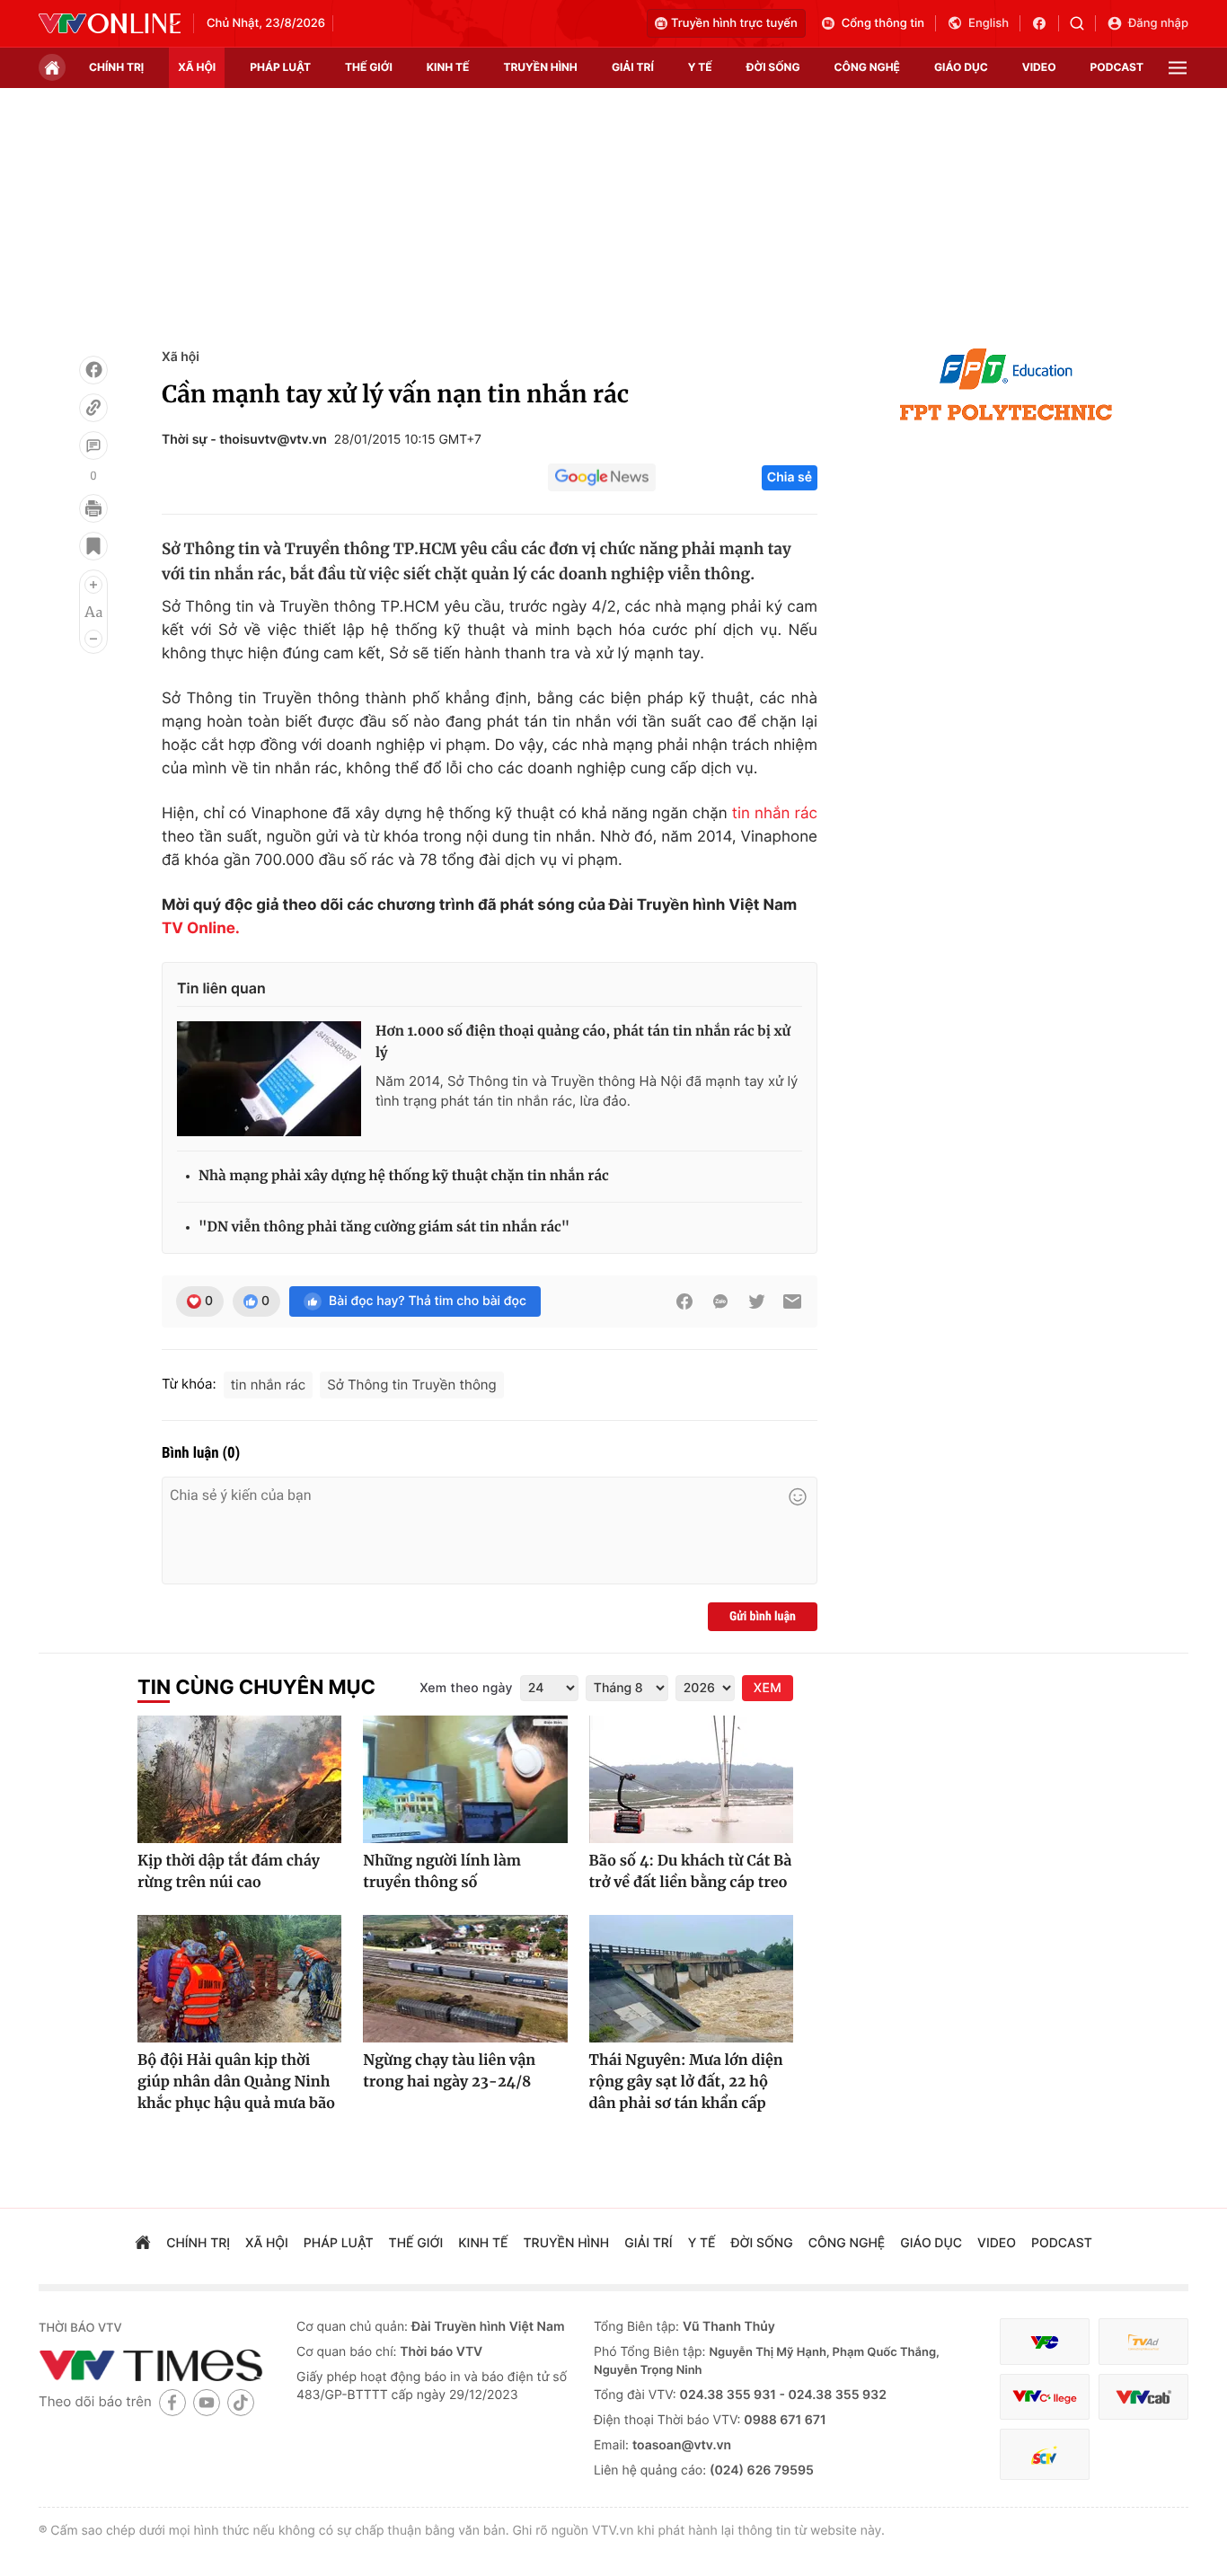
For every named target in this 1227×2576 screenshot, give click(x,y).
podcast (1117, 67)
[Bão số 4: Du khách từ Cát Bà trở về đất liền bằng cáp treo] (691, 1779)
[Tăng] (93, 585)
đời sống (773, 67)
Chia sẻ (790, 477)
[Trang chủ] (52, 67)
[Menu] (1178, 68)
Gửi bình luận (763, 1617)
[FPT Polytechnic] (1006, 384)
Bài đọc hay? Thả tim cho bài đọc (428, 1301)
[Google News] (602, 478)
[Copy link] (93, 408)
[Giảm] (93, 639)
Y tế (700, 67)
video (1039, 67)
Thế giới (369, 67)
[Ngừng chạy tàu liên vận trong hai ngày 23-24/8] (465, 1979)
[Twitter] (756, 1301)
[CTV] (1045, 2397)
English (989, 23)
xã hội (197, 67)
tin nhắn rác (775, 814)
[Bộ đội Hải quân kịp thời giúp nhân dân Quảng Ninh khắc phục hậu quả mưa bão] (239, 1979)
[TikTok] (241, 2402)
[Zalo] (720, 1301)
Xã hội (181, 357)
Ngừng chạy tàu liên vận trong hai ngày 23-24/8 (449, 2071)
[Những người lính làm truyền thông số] (465, 1779)
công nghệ (867, 67)
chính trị (116, 67)
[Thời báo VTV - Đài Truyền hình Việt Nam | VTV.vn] (110, 23)
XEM (768, 1688)
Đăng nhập (1158, 23)
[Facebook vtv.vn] (1045, 23)
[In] (93, 508)
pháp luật (280, 67)
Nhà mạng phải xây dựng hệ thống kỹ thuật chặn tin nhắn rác (404, 1176)
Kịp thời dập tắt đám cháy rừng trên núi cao (229, 1872)
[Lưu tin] (93, 546)
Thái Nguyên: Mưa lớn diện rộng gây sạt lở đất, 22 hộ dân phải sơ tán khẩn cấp (686, 2082)
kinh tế (448, 67)
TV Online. (201, 929)
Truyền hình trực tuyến (734, 23)
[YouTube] (207, 2402)
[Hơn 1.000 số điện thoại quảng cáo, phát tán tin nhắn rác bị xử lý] (269, 1079)
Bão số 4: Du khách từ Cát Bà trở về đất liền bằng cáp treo (691, 1872)
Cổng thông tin (883, 23)
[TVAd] (1143, 2342)
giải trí (633, 67)
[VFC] (1045, 2342)
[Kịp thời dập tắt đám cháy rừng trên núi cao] (239, 1779)
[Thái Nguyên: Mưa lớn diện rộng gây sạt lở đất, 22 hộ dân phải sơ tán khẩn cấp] (691, 1979)
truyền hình (540, 67)
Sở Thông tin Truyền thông (412, 1385)
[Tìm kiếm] (1083, 23)
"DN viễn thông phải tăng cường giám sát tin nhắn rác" (384, 1227)
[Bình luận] (93, 446)
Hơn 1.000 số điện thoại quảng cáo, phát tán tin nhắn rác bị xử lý (583, 1042)
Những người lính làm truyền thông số (442, 1872)
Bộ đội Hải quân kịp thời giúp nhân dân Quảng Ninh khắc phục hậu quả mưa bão (236, 2082)
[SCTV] (1045, 2454)
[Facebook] (93, 370)
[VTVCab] (1143, 2397)
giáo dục (961, 67)
